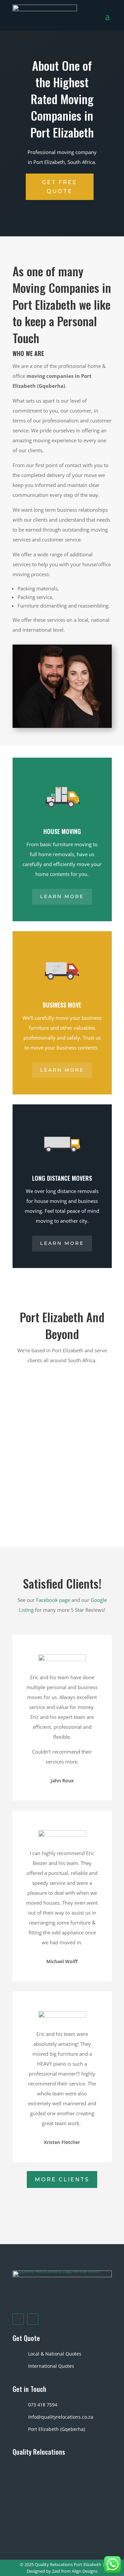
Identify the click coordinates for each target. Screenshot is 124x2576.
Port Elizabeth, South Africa (64, 162)
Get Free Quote (60, 187)
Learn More (62, 896)
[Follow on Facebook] (18, 2319)
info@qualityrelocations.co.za (61, 2417)
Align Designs (85, 2571)
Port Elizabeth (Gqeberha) (57, 2429)
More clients (62, 2180)
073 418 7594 (43, 2405)
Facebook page (53, 1600)
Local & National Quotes (55, 2354)
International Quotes (51, 2366)
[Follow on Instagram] (33, 2319)
